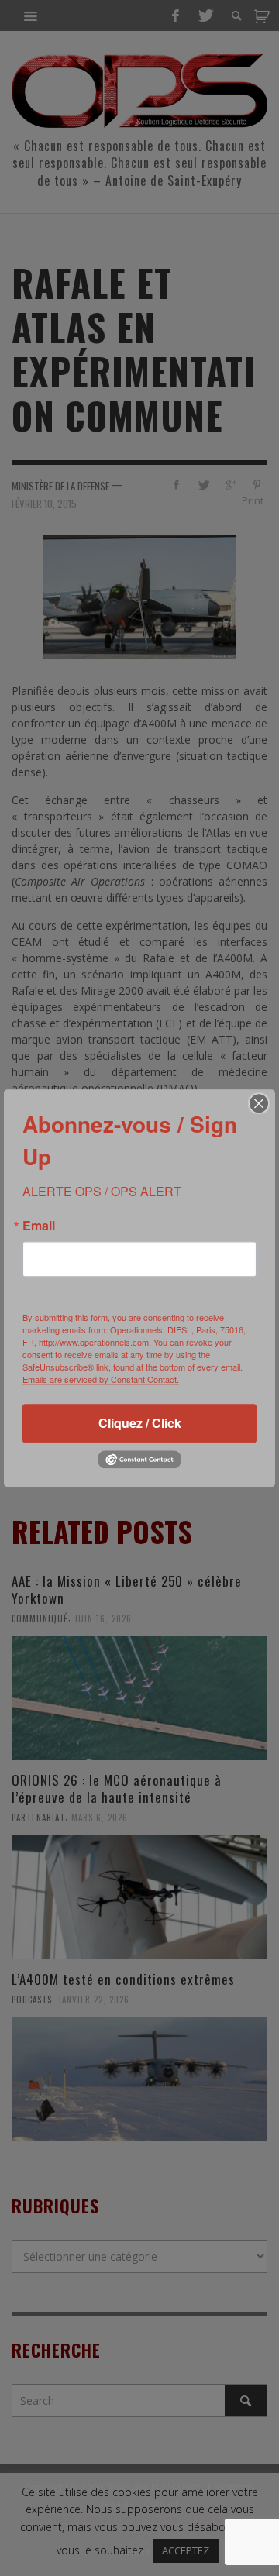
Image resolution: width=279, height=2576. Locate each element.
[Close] (259, 1103)
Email (39, 1226)
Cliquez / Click (140, 1423)
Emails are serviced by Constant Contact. (101, 1379)
